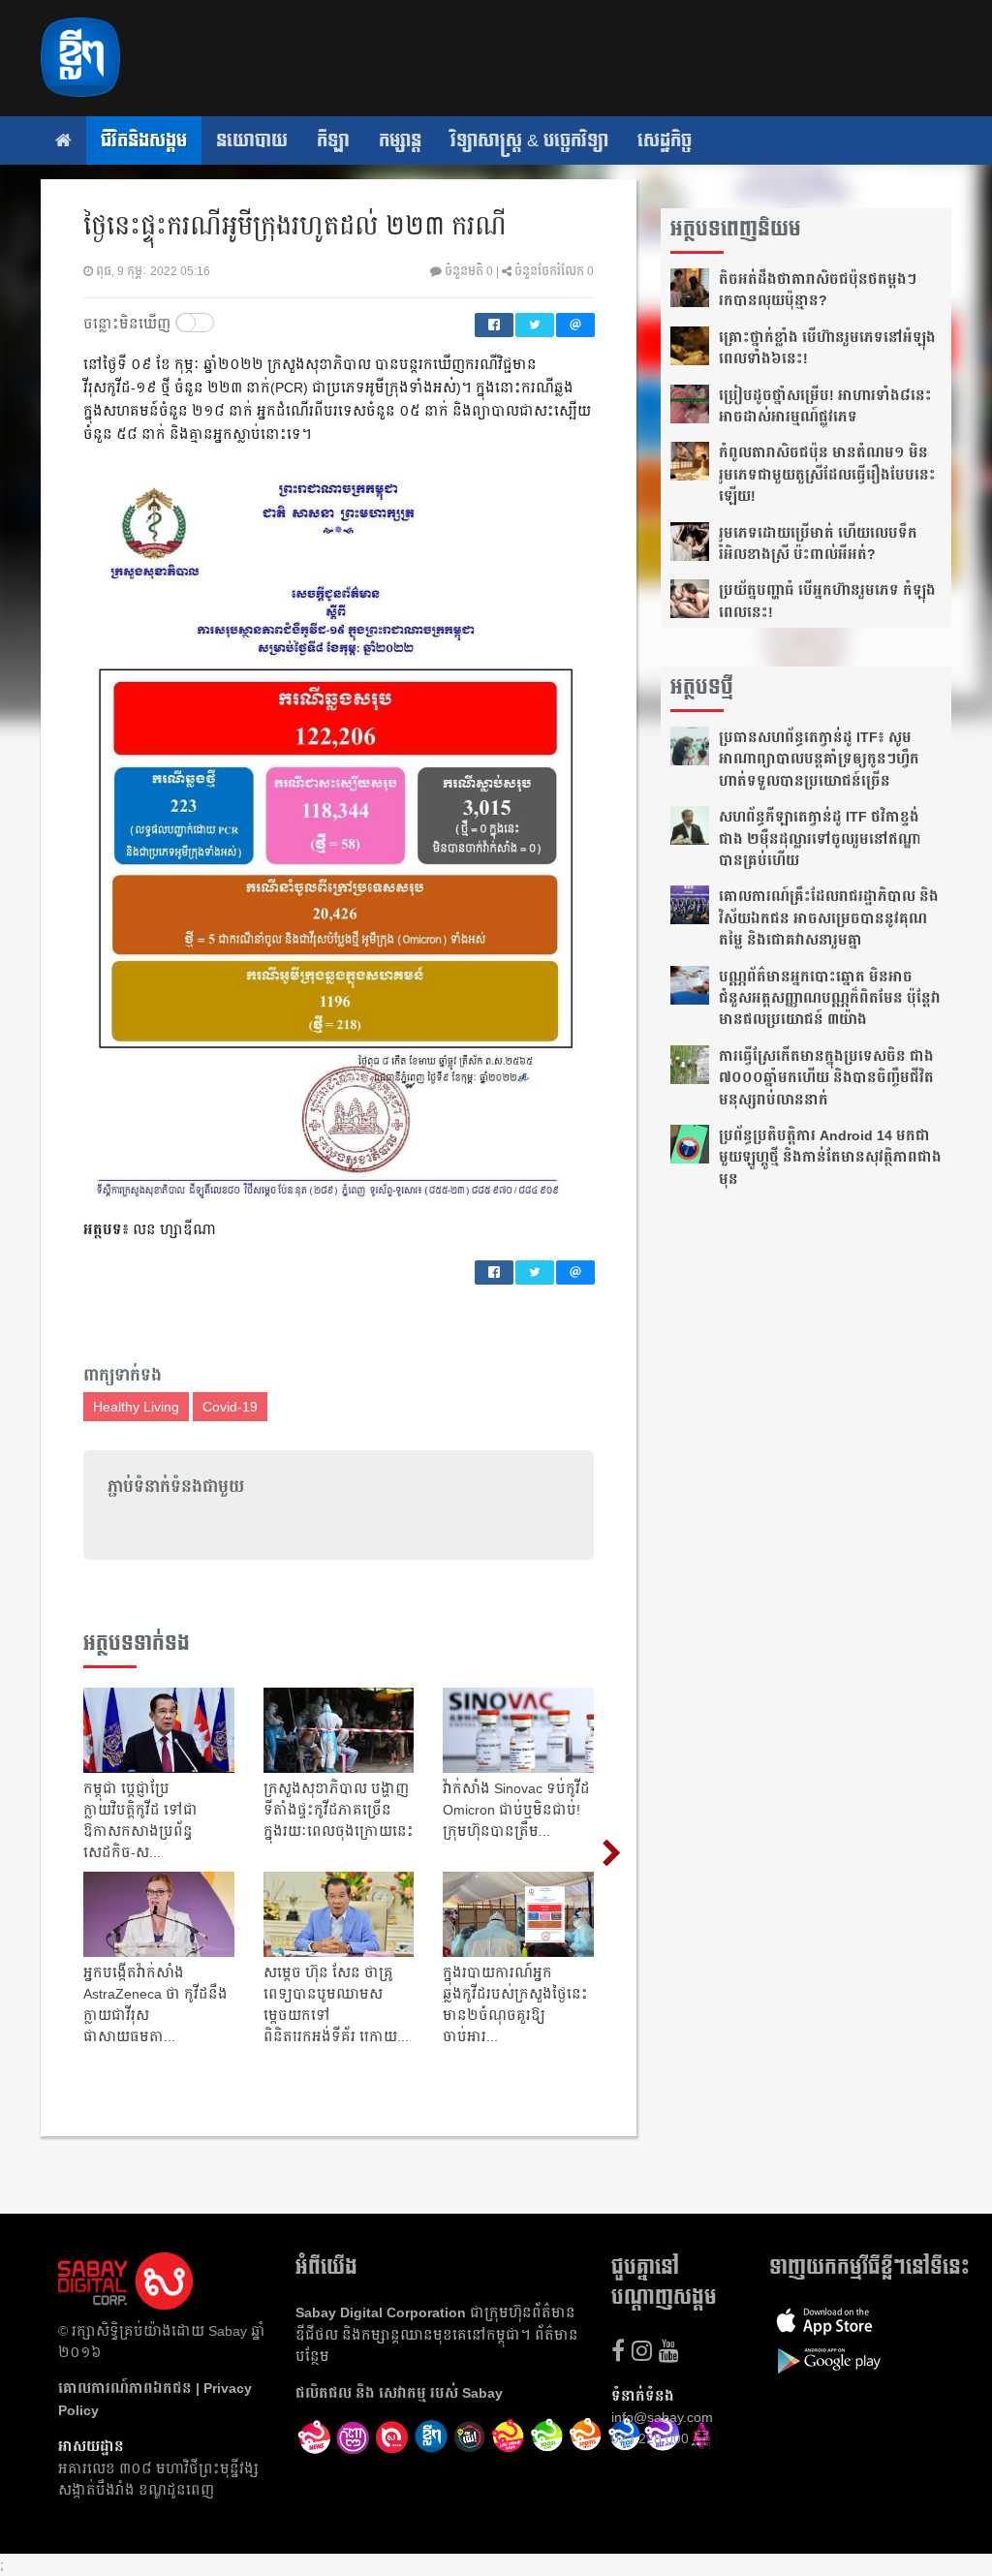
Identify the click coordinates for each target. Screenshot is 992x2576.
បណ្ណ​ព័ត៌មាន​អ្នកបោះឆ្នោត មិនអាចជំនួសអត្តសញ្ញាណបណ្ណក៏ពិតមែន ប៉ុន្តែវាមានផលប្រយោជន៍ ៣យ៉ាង (830, 998)
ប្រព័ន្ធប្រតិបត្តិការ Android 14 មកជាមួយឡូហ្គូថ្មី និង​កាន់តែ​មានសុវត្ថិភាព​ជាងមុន (830, 1157)
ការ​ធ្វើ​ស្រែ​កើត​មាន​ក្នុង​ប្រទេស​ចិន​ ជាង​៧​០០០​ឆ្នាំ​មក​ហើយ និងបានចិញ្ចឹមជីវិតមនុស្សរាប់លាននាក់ (826, 1078)
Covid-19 (230, 1407)
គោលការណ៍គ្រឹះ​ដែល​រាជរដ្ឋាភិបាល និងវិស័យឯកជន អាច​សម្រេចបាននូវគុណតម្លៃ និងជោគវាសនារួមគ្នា (829, 918)
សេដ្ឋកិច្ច (665, 140)
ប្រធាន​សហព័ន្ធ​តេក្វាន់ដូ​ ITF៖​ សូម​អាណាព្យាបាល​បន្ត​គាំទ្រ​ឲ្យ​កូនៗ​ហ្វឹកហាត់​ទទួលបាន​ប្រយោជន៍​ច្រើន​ (819, 759)
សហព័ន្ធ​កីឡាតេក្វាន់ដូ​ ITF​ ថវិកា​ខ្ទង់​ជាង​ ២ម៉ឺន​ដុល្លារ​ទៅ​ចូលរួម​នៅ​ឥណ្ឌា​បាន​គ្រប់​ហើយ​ (820, 838)
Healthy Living (136, 1407)
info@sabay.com (662, 2417)
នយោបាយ (252, 140)
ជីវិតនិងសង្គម (144, 140)
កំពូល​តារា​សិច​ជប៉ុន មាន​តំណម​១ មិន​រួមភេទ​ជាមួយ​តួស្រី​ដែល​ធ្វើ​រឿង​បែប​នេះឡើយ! (827, 474)
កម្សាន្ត (400, 140)
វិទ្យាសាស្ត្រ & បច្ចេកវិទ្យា (529, 140)
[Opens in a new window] (315, 2437)
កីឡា (333, 140)
